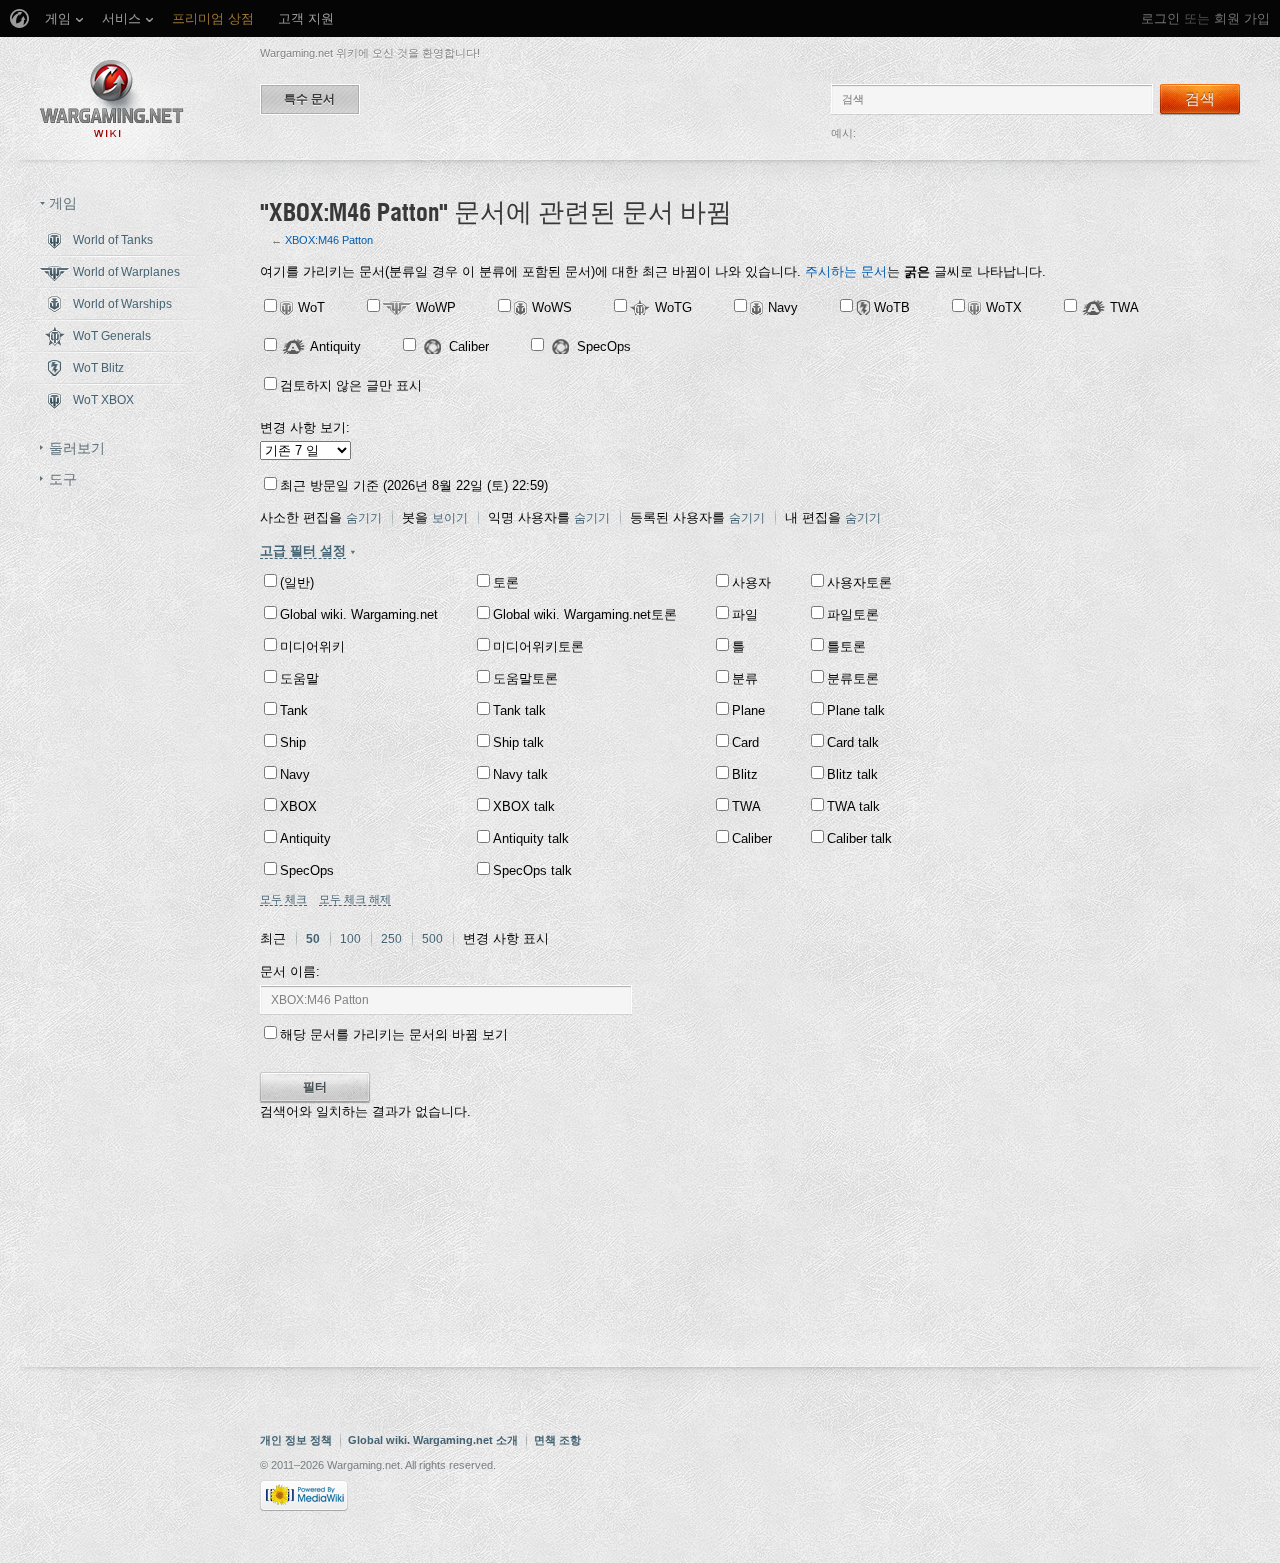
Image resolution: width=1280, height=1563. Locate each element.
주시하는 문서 (846, 271)
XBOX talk (524, 806)
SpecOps (604, 346)
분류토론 (853, 678)
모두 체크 (283, 899)
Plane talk (856, 710)
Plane (748, 710)
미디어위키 (312, 646)
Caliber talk (859, 838)
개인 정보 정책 (296, 1440)
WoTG (673, 307)
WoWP (436, 307)
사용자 (751, 582)
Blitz (745, 774)
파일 (745, 614)
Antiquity (335, 346)
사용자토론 (859, 582)
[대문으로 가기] (112, 98)
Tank (294, 710)
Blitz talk (852, 774)
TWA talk (853, 806)
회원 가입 (1242, 18)
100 (350, 939)
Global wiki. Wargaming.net (359, 614)
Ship (293, 742)
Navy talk (520, 774)
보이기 (450, 518)
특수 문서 (309, 99)
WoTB (892, 307)
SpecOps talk (532, 870)
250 (391, 939)
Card (745, 742)
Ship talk (518, 742)
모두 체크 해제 (355, 899)
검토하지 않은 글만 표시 (351, 385)
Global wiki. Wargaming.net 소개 (433, 1440)
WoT (311, 307)
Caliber (469, 346)
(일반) (297, 582)
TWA (1124, 307)
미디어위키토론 (538, 646)
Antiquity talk (531, 838)
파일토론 (853, 614)
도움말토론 (525, 678)
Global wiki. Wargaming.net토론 (585, 614)
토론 (506, 582)
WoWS (552, 307)
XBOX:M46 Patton (329, 240)
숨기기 (364, 518)
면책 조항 (557, 1440)
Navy (783, 307)
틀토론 (846, 646)
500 (432, 939)
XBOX (298, 806)
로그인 (1160, 18)
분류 (745, 678)
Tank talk (519, 710)
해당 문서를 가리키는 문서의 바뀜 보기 (394, 1034)
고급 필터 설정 (303, 550)
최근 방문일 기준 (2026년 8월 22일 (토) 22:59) (414, 485)
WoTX (1004, 307)
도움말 (299, 678)
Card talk (853, 742)
